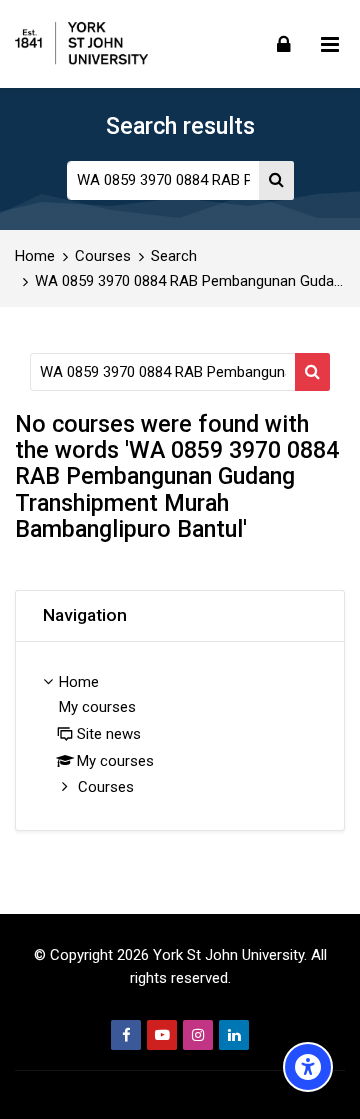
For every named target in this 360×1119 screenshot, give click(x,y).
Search (174, 256)
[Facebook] (126, 1035)
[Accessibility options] (308, 1067)
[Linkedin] (234, 1035)
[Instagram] (198, 1035)
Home (35, 256)
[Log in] (284, 43)
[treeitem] (180, 736)
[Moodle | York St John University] (81, 44)
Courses (103, 256)
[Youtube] (162, 1035)
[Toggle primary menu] (330, 44)
